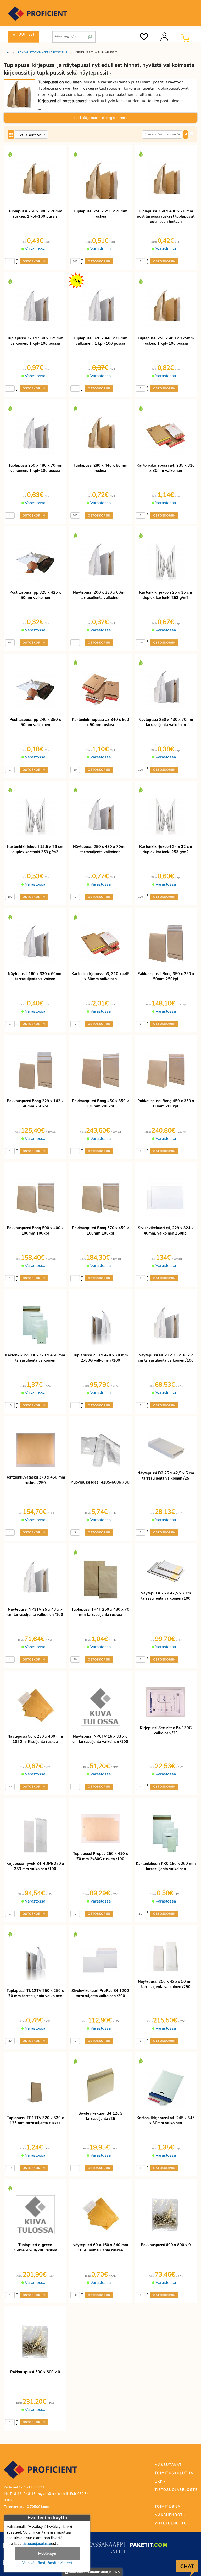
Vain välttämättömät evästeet (47, 2563)
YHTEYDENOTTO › (172, 2523)
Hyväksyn (47, 2554)
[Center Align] (11, 134)
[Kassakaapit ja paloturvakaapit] (106, 2549)
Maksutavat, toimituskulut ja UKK (94, 2572)
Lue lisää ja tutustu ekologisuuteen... (100, 118)
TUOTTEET (25, 34)
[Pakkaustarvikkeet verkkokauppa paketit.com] (149, 2546)
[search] (90, 35)
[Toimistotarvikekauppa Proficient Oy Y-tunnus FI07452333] (41, 2472)
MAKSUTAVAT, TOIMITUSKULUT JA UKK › (174, 2473)
